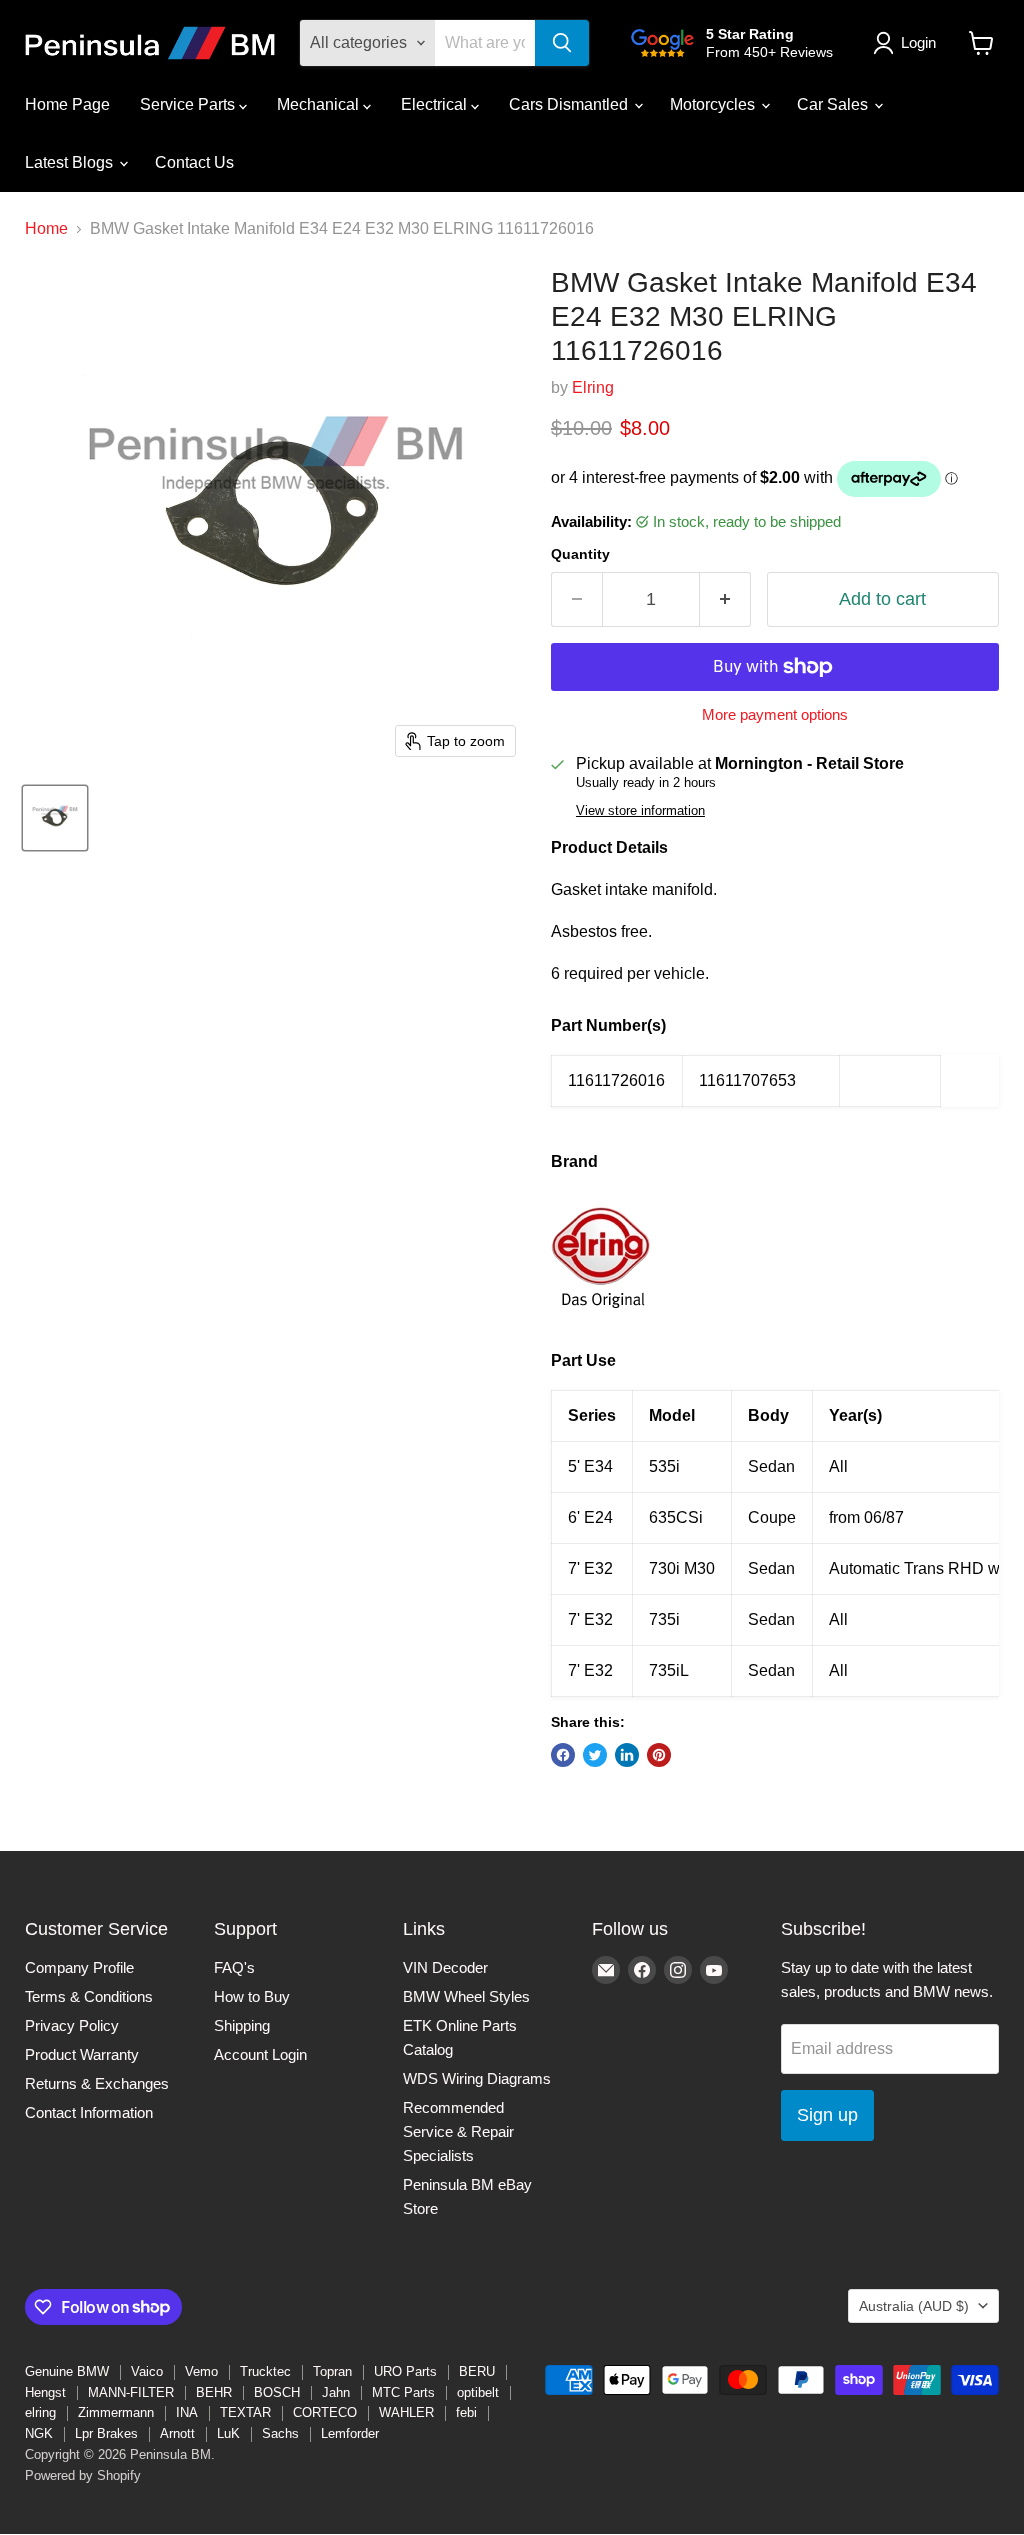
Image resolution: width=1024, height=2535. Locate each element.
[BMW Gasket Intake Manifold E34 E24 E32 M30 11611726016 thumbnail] (55, 818)
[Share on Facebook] (563, 1755)
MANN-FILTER (131, 2392)
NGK (39, 2433)
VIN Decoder (445, 1967)
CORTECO (325, 2412)
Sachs (280, 2433)
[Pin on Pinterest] (659, 1755)
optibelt (478, 2392)
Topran (332, 2371)
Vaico (147, 2371)
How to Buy (252, 1996)
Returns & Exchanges (97, 2083)
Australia (914, 2306)
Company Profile (79, 1967)
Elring (593, 387)
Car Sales (834, 104)
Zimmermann (116, 2412)
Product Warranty (82, 2054)
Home (46, 228)
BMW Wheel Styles (466, 1996)
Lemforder (350, 2433)
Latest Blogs (71, 162)
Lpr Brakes (106, 2433)
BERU (477, 2371)
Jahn (336, 2392)
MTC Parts (403, 2392)
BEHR (214, 2392)
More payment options (775, 714)
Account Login (260, 2054)
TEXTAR (245, 2412)
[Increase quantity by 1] (725, 599)
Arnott (177, 2433)
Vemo (201, 2371)
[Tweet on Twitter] (595, 1755)
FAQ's (234, 1967)
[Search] (562, 43)
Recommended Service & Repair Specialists (458, 2131)
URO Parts (405, 2371)
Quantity (580, 554)
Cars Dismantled (570, 104)
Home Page (67, 104)
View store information (640, 811)
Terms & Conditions (89, 1996)
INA (187, 2412)
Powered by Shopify (83, 2475)
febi (466, 2412)
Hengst (45, 2392)
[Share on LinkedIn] (627, 1755)
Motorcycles (714, 104)
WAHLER (406, 2412)
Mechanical (320, 104)
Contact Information (89, 2112)
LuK (228, 2433)
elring (40, 2412)
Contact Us (194, 162)
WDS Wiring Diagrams (477, 2078)
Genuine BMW (67, 2371)
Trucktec (265, 2371)
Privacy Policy (72, 2025)
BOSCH (277, 2392)
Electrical (436, 104)
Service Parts (189, 104)
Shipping (242, 2025)
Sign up (827, 2115)
